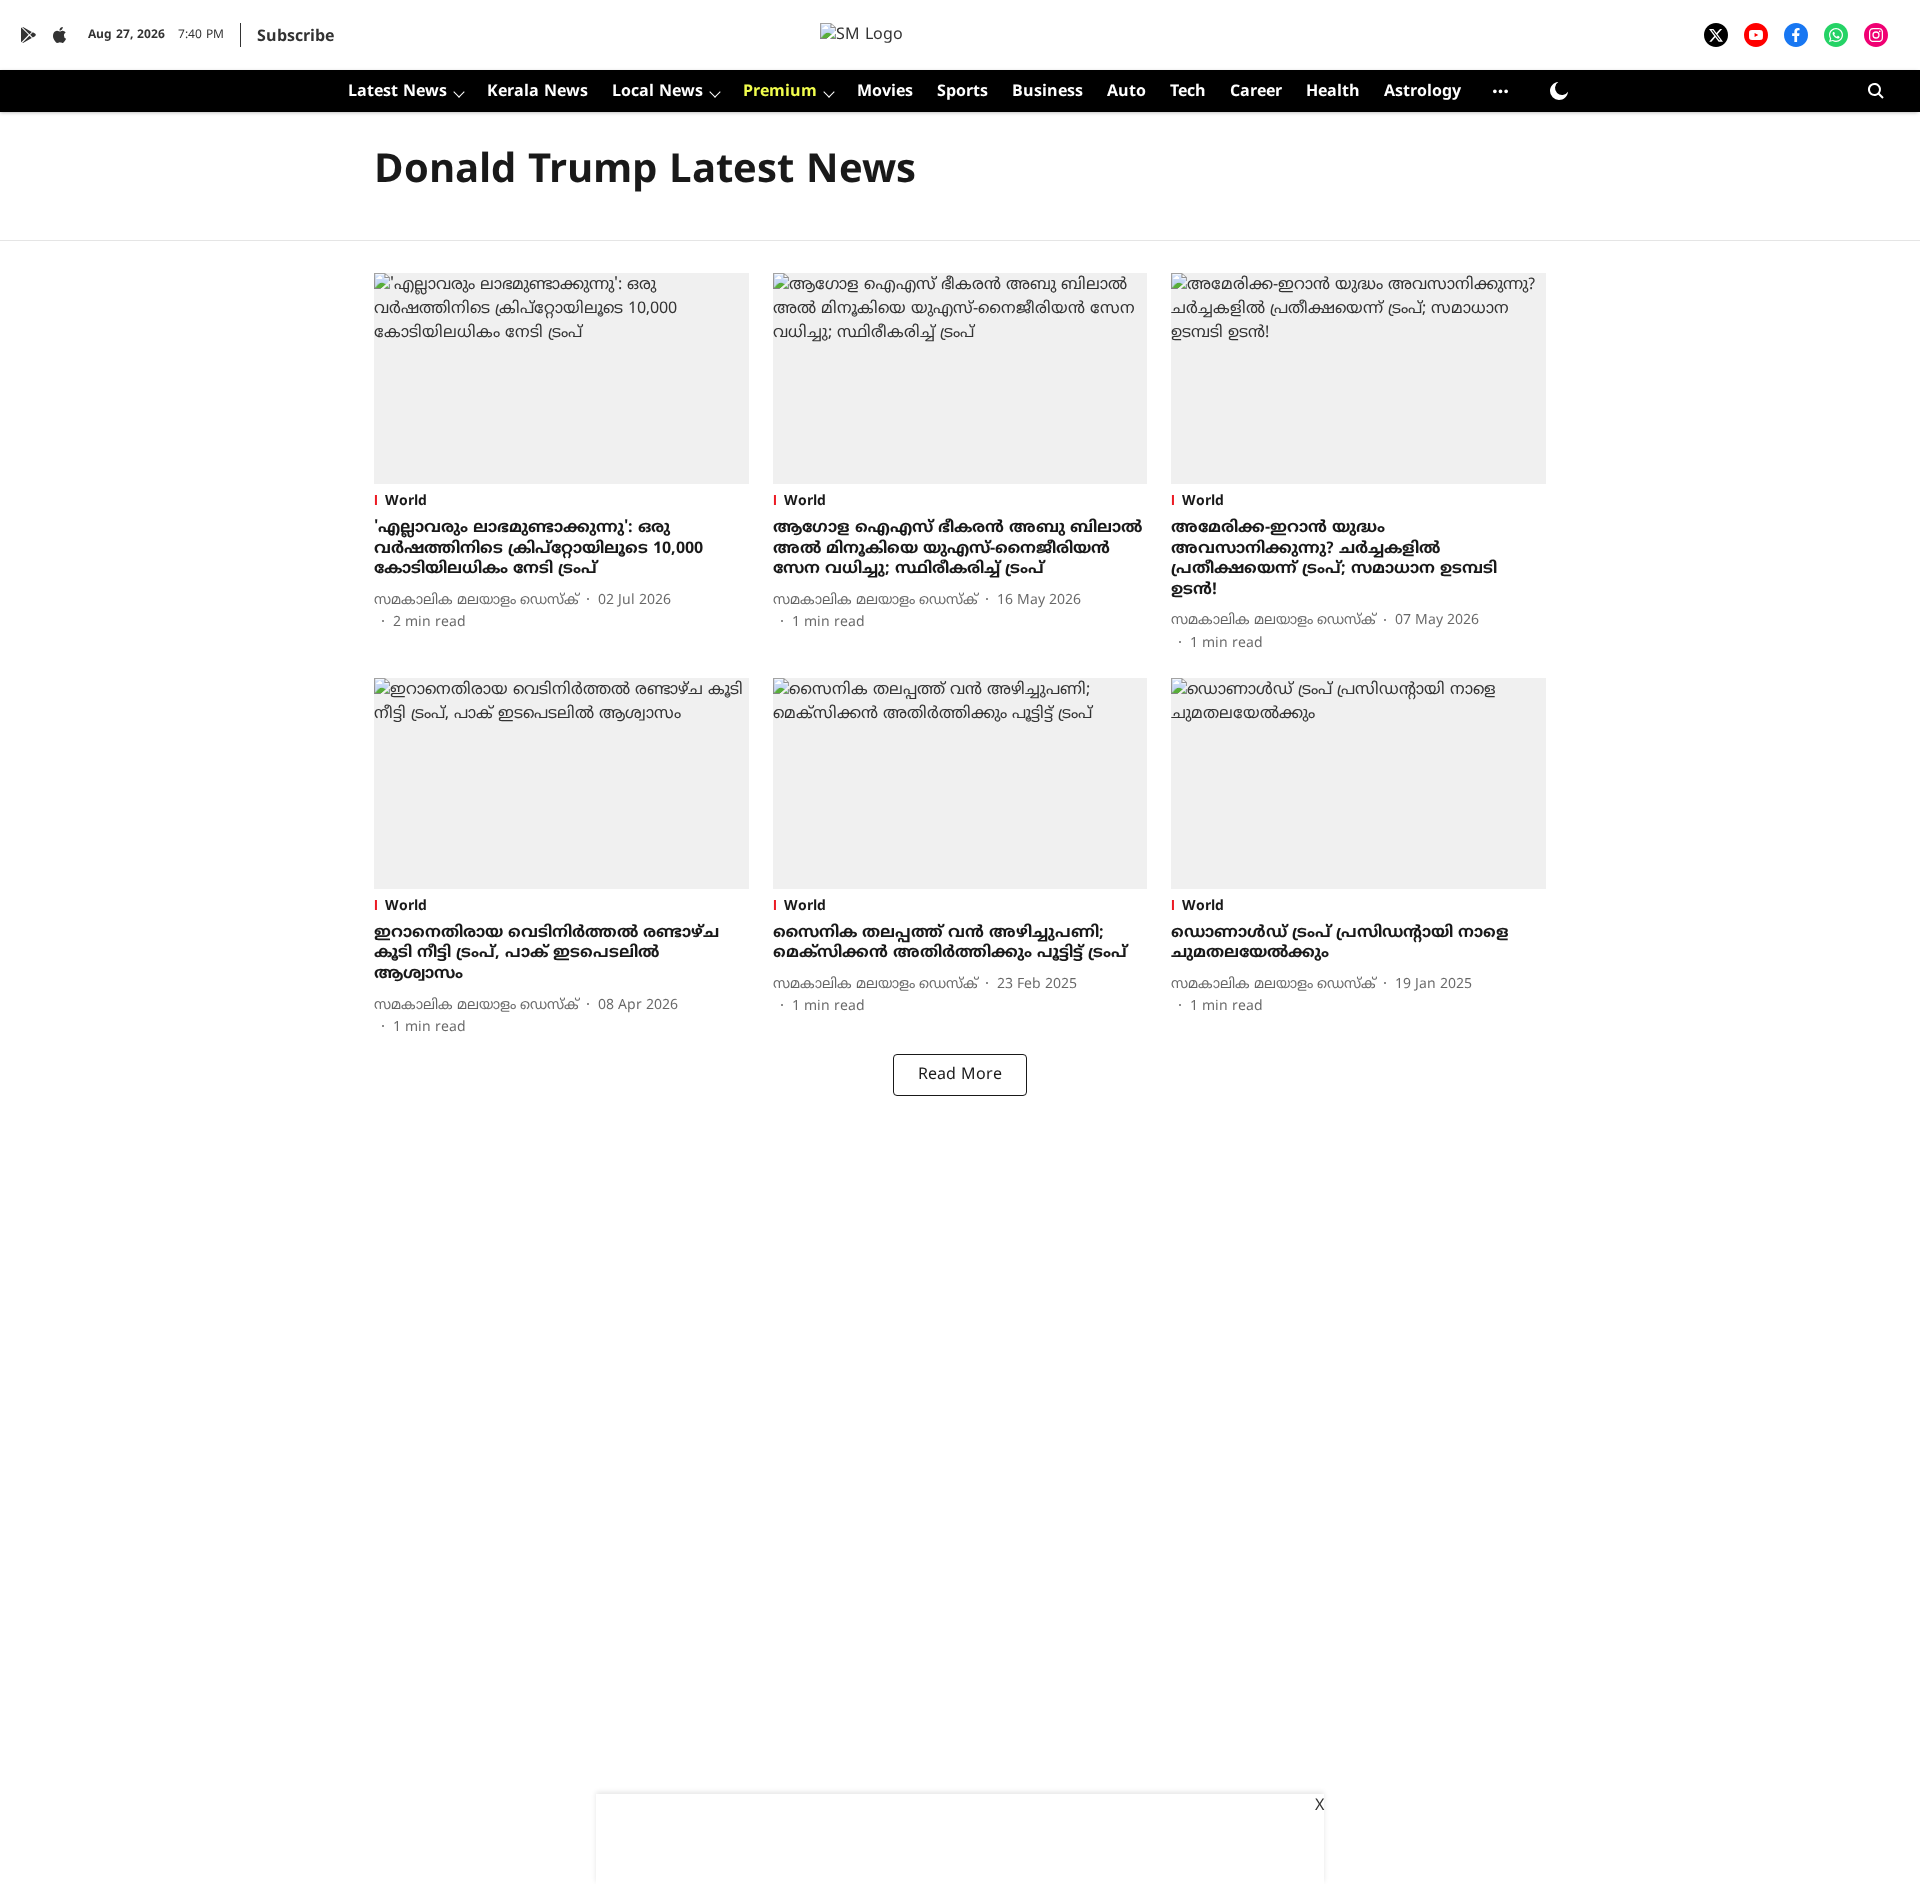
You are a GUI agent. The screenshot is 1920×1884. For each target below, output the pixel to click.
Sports (962, 92)
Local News (657, 92)
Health (1333, 92)
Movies (885, 92)
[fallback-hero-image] (561, 378)
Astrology (1422, 92)
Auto (1126, 92)
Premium (780, 92)
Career (1256, 92)
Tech (1188, 92)
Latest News (397, 92)
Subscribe (295, 37)
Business (1047, 92)
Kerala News (537, 92)
